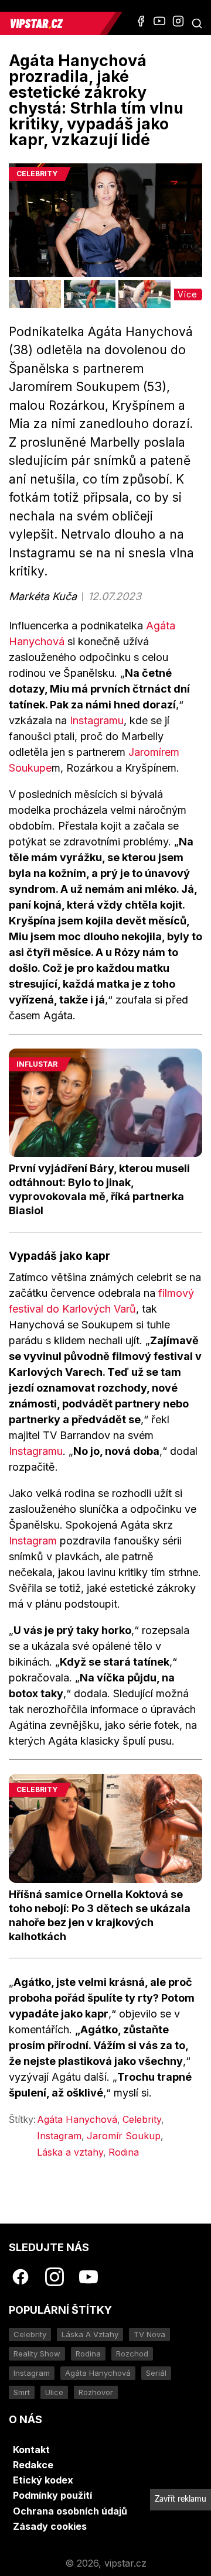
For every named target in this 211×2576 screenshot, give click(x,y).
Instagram (33, 1541)
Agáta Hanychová (77, 2119)
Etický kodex (43, 2480)
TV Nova (149, 2334)
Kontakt (31, 2450)
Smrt (22, 2392)
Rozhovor (96, 2392)
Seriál (156, 2373)
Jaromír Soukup (124, 2136)
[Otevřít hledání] (197, 23)
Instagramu (97, 720)
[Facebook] (141, 21)
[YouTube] (159, 21)
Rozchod (132, 2354)
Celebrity (142, 2119)
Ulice (54, 2392)
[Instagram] (178, 21)
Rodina (124, 2152)
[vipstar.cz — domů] (55, 23)
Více (188, 294)
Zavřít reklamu (181, 2499)
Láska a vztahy (70, 2152)
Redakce (33, 2465)
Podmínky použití (52, 2495)
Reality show (37, 2354)
